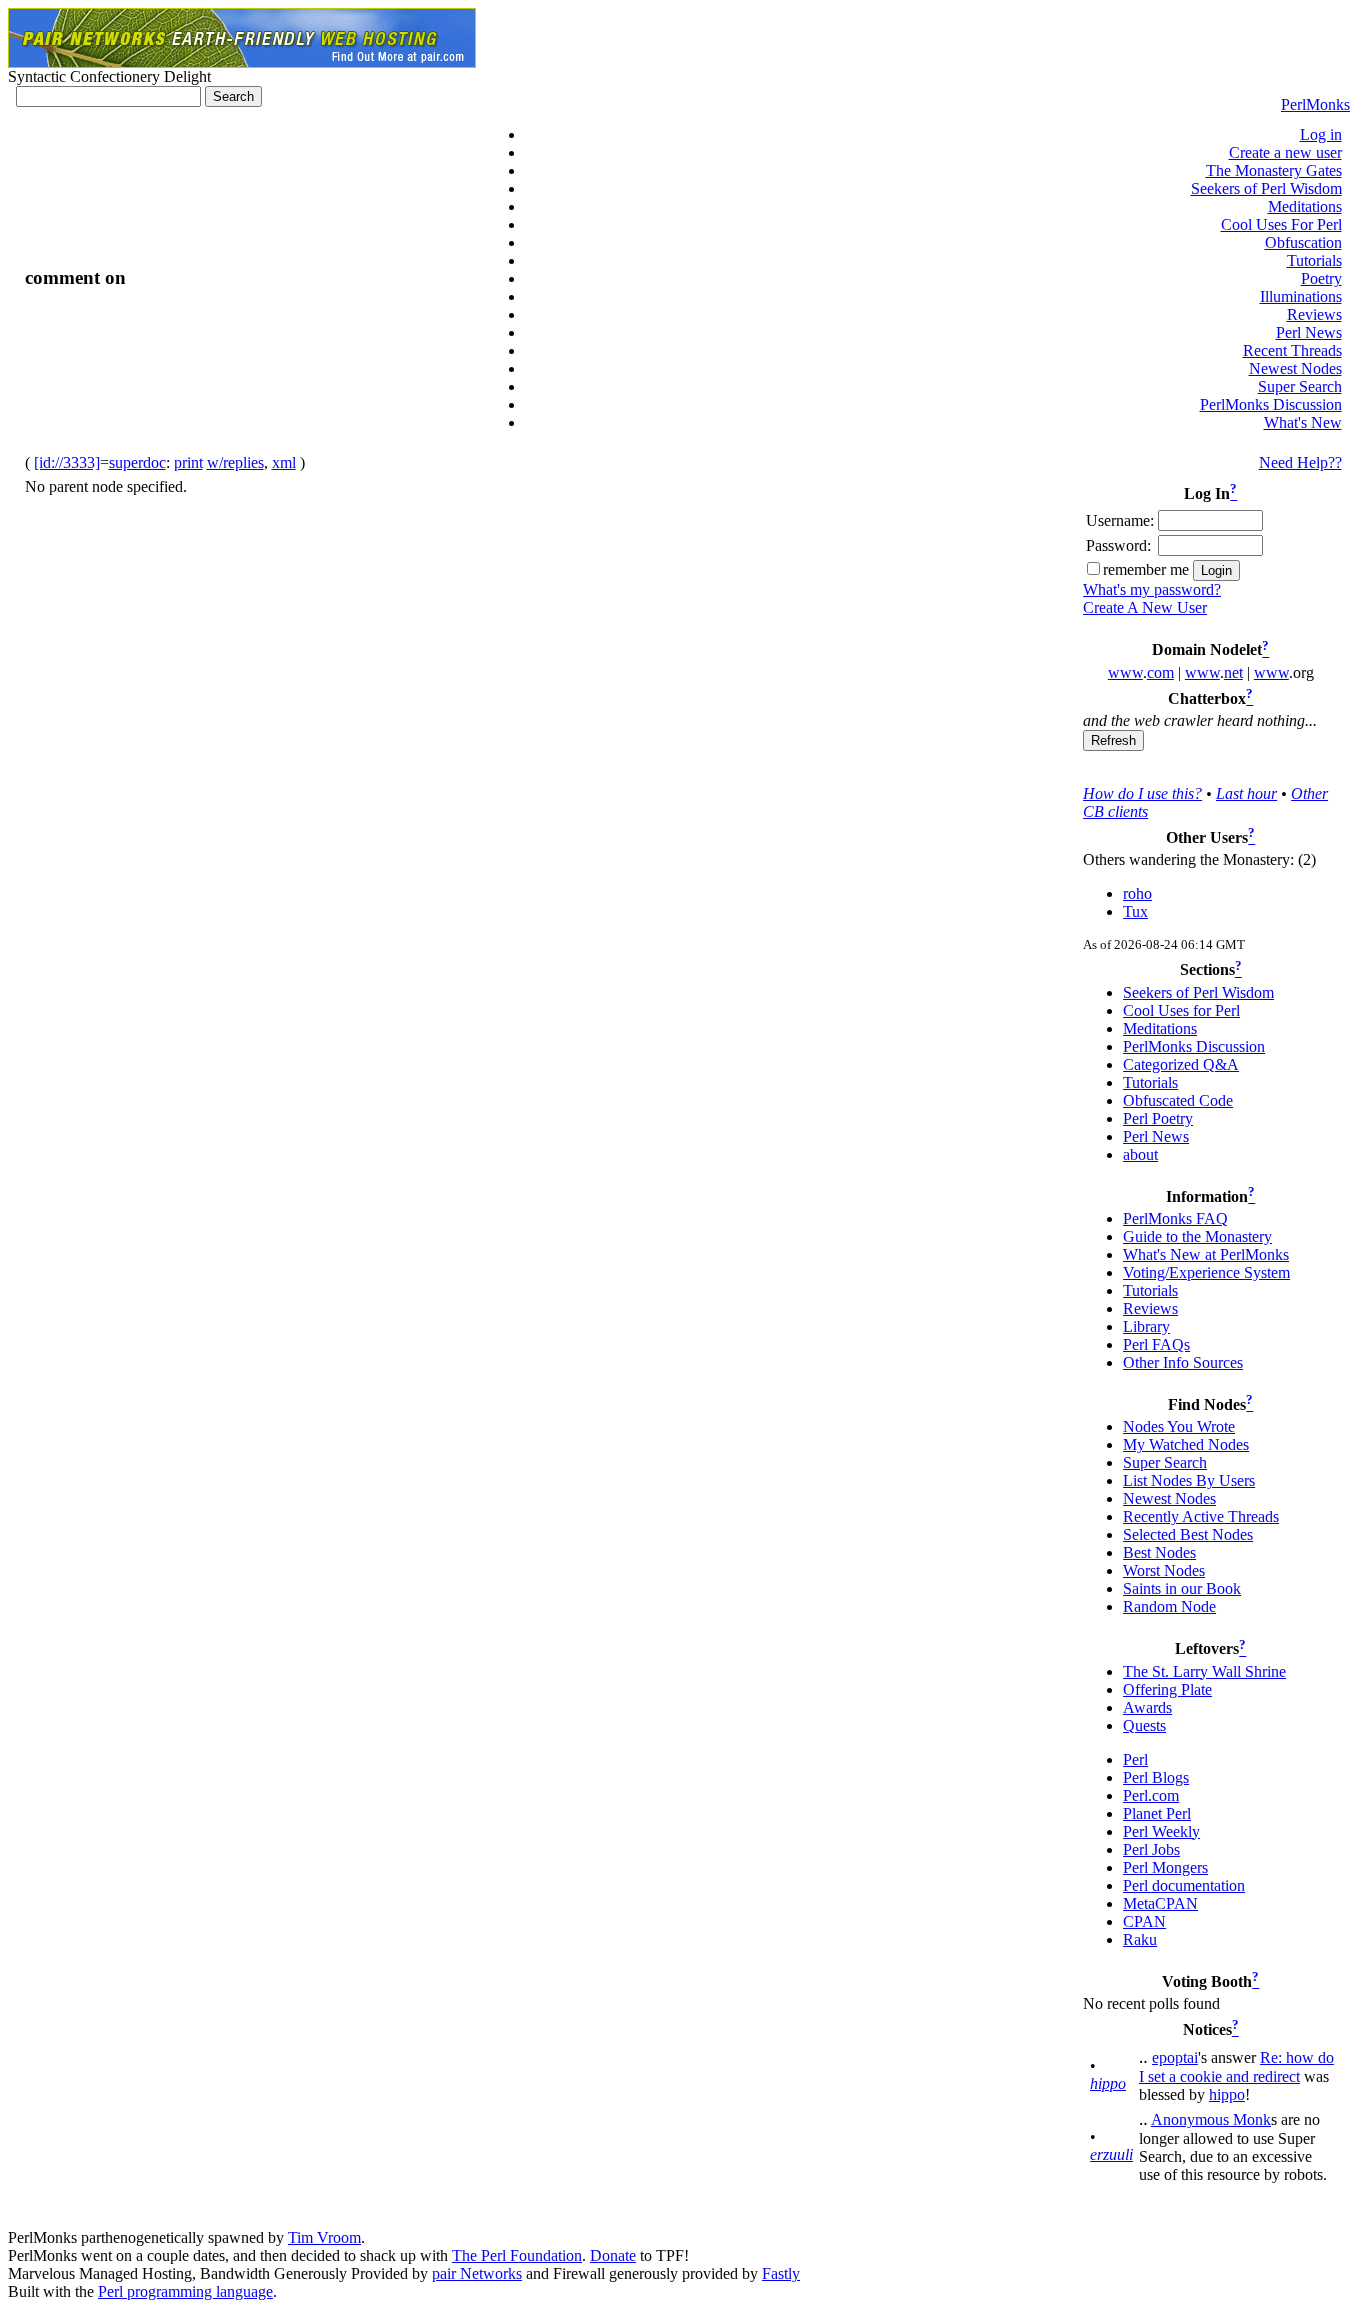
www (1125, 672)
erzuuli (1111, 2154)
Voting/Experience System (1206, 1272)
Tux (1135, 911)
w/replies (235, 462)
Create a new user (1285, 152)
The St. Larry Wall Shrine (1204, 1671)
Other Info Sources (1183, 1362)
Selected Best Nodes (1188, 1534)
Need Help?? (1300, 462)
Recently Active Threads (1201, 1516)
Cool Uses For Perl (1281, 224)
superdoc (137, 462)
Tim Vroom (324, 2237)
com (1160, 672)
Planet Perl (1157, 1813)
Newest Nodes (1295, 368)
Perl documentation (1184, 1885)
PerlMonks (1315, 104)
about (1140, 1154)
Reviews (1314, 314)
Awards (1147, 1707)
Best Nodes (1159, 1552)
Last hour (1246, 793)
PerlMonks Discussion (1271, 404)
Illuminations (1301, 296)
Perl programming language (185, 2291)
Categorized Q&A (1181, 1064)
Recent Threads (1292, 350)
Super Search (1300, 386)
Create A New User (1145, 607)
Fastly (781, 2273)
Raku (1140, 1939)
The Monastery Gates (1274, 170)
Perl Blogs (1156, 1777)
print (188, 462)
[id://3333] (67, 462)
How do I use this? (1142, 793)
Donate (613, 2255)
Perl (1135, 1759)
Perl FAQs (1156, 1344)
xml (284, 462)
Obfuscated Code (1178, 1100)
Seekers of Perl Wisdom (1266, 188)
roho (1137, 893)
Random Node (1169, 1606)
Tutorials (1314, 260)
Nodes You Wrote (1179, 1426)
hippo (1108, 2083)
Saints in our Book (1182, 1588)
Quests (1144, 1725)
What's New (1303, 422)
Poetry (1321, 278)
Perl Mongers (1165, 1867)
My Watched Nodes (1186, 1444)
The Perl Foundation (517, 2255)
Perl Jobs (1151, 1849)
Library (1146, 1326)
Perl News (1309, 332)
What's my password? (1152, 589)
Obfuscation (1303, 242)
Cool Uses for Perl (1181, 1010)
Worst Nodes (1164, 1570)
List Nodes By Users (1189, 1480)
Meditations (1305, 206)
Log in (1321, 134)
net (1233, 672)
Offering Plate (1167, 1689)
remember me (1146, 569)
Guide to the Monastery (1197, 1236)
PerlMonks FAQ (1175, 1218)
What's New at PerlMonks (1206, 1254)
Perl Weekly (1161, 1831)
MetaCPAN (1160, 1903)
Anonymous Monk (1211, 2119)
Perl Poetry (1158, 1118)
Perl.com (1151, 1795)
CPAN (1144, 1921)
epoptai (1175, 2057)
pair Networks (477, 2273)
